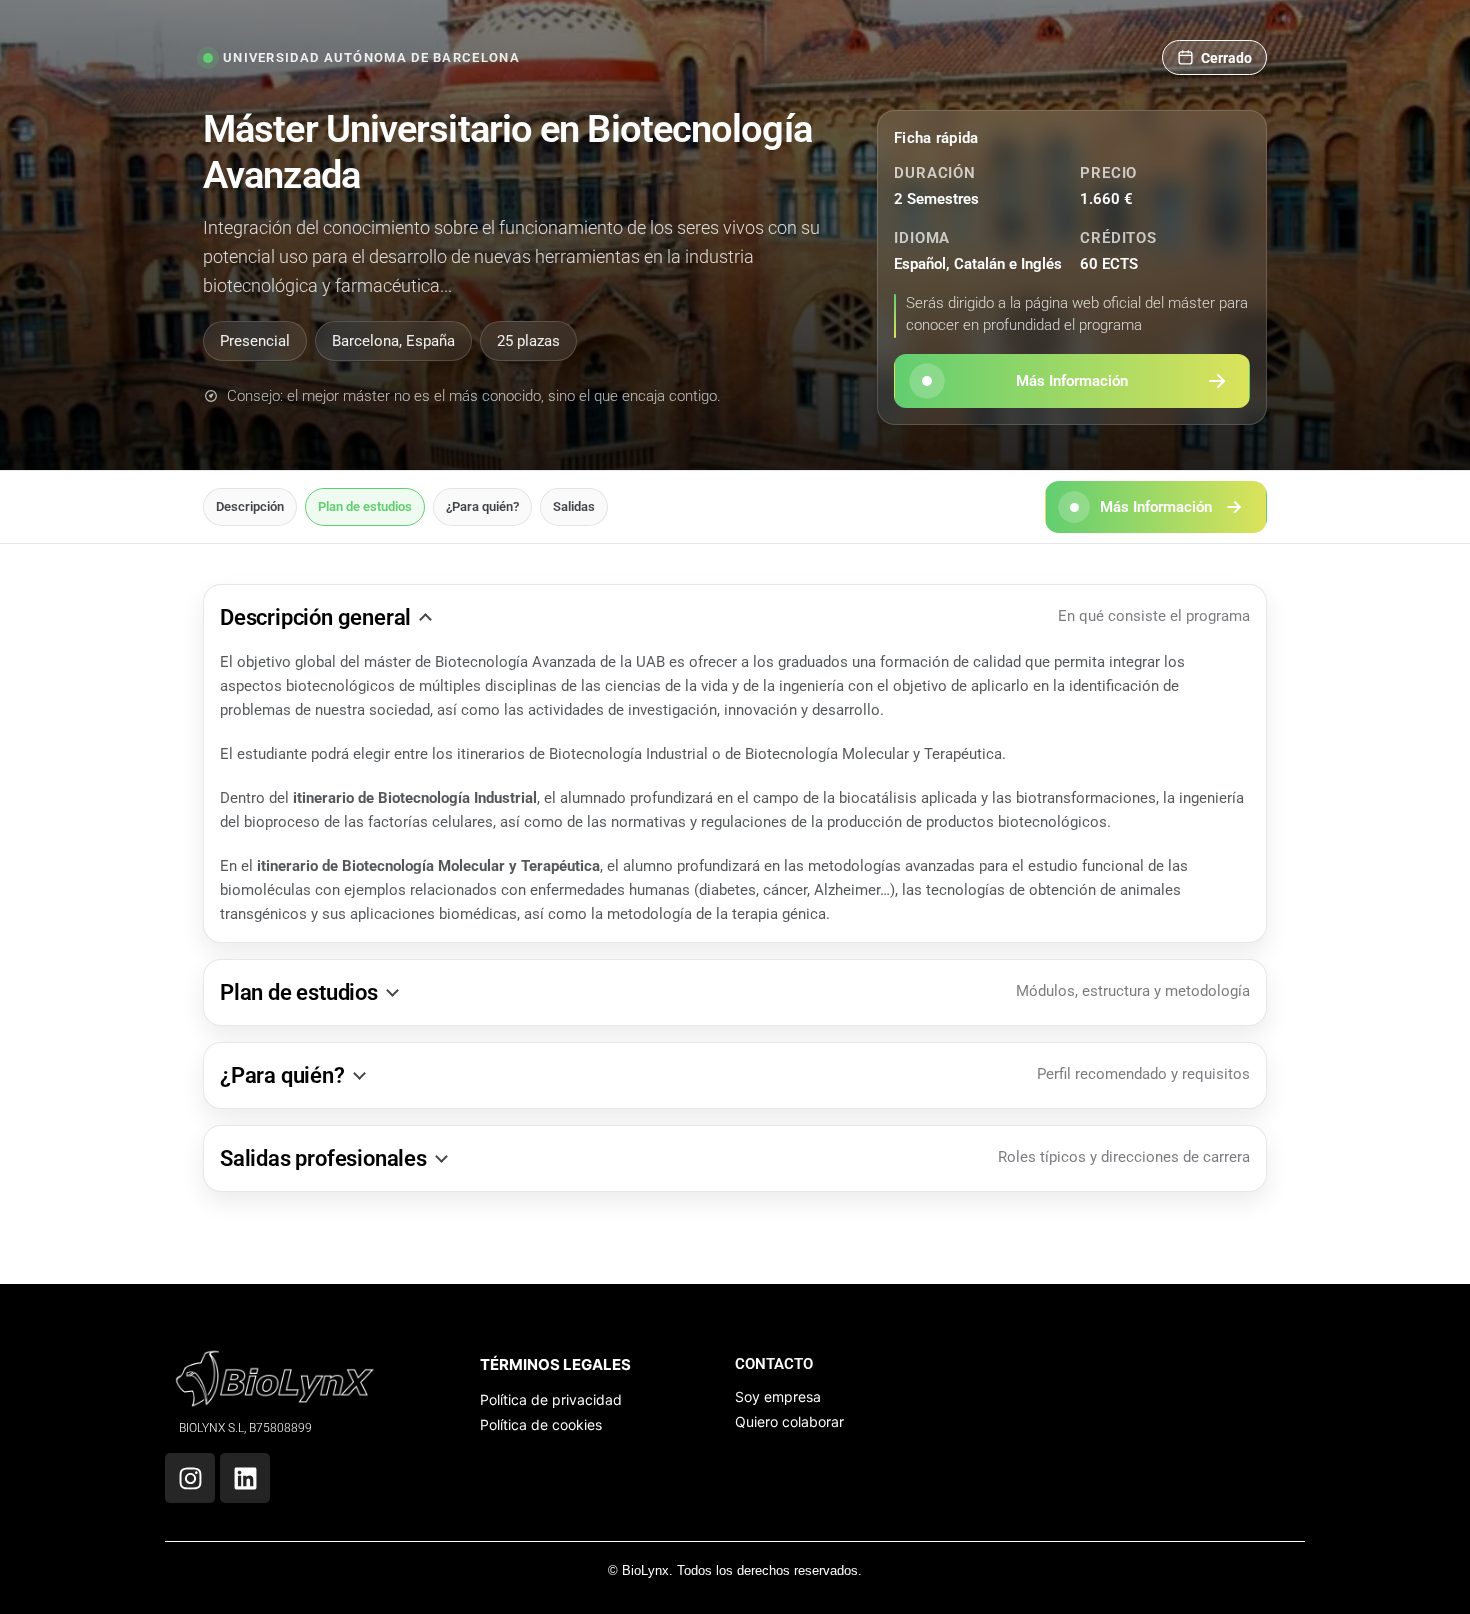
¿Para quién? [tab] (482, 506)
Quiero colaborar (789, 1421)
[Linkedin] (245, 1478)
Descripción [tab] (250, 506)
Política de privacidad (551, 1399)
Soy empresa (778, 1396)
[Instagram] (190, 1478)
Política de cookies (541, 1424)
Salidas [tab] (574, 506)
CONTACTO (774, 1364)
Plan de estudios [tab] (365, 506)
